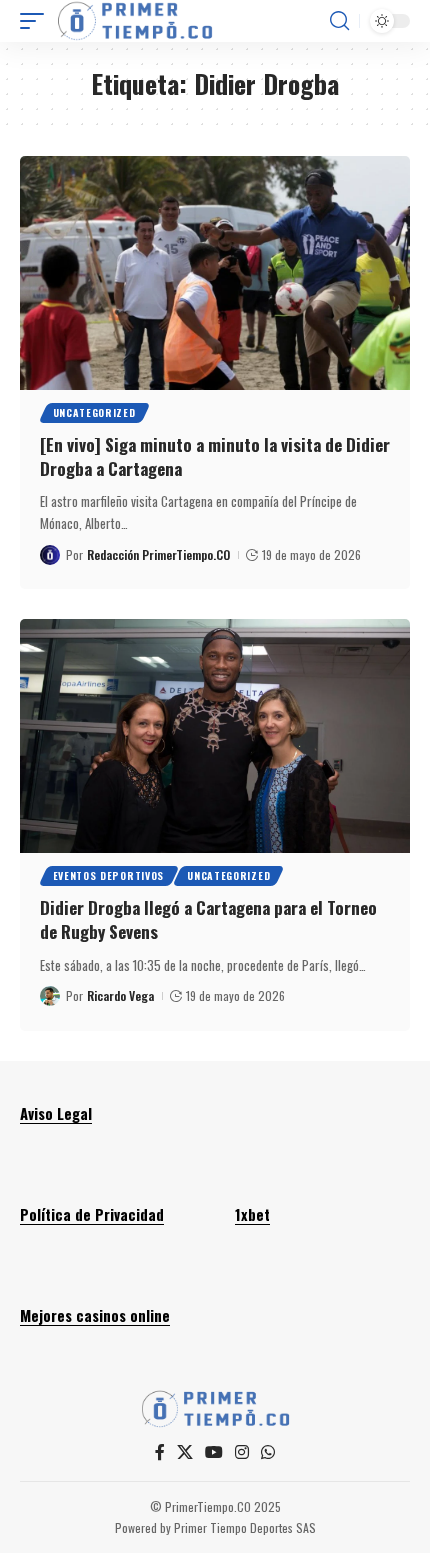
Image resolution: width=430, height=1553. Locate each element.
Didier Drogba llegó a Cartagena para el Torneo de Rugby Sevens (208, 919)
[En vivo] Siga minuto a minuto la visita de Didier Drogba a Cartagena (215, 456)
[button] (37, 21)
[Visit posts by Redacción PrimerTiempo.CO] (50, 555)
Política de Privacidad (92, 1214)
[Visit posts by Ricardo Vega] (50, 996)
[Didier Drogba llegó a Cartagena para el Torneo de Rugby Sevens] (215, 736)
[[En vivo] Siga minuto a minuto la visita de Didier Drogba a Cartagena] (215, 273)
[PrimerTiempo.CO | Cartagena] (135, 21)
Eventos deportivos (109, 875)
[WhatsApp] (268, 1452)
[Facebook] (160, 1452)
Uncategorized (94, 412)
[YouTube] (214, 1452)
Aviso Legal (56, 1113)
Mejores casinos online (95, 1315)
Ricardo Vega (120, 995)
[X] (185, 1452)
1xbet (252, 1214)
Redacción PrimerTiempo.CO (158, 554)
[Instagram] (242, 1452)
